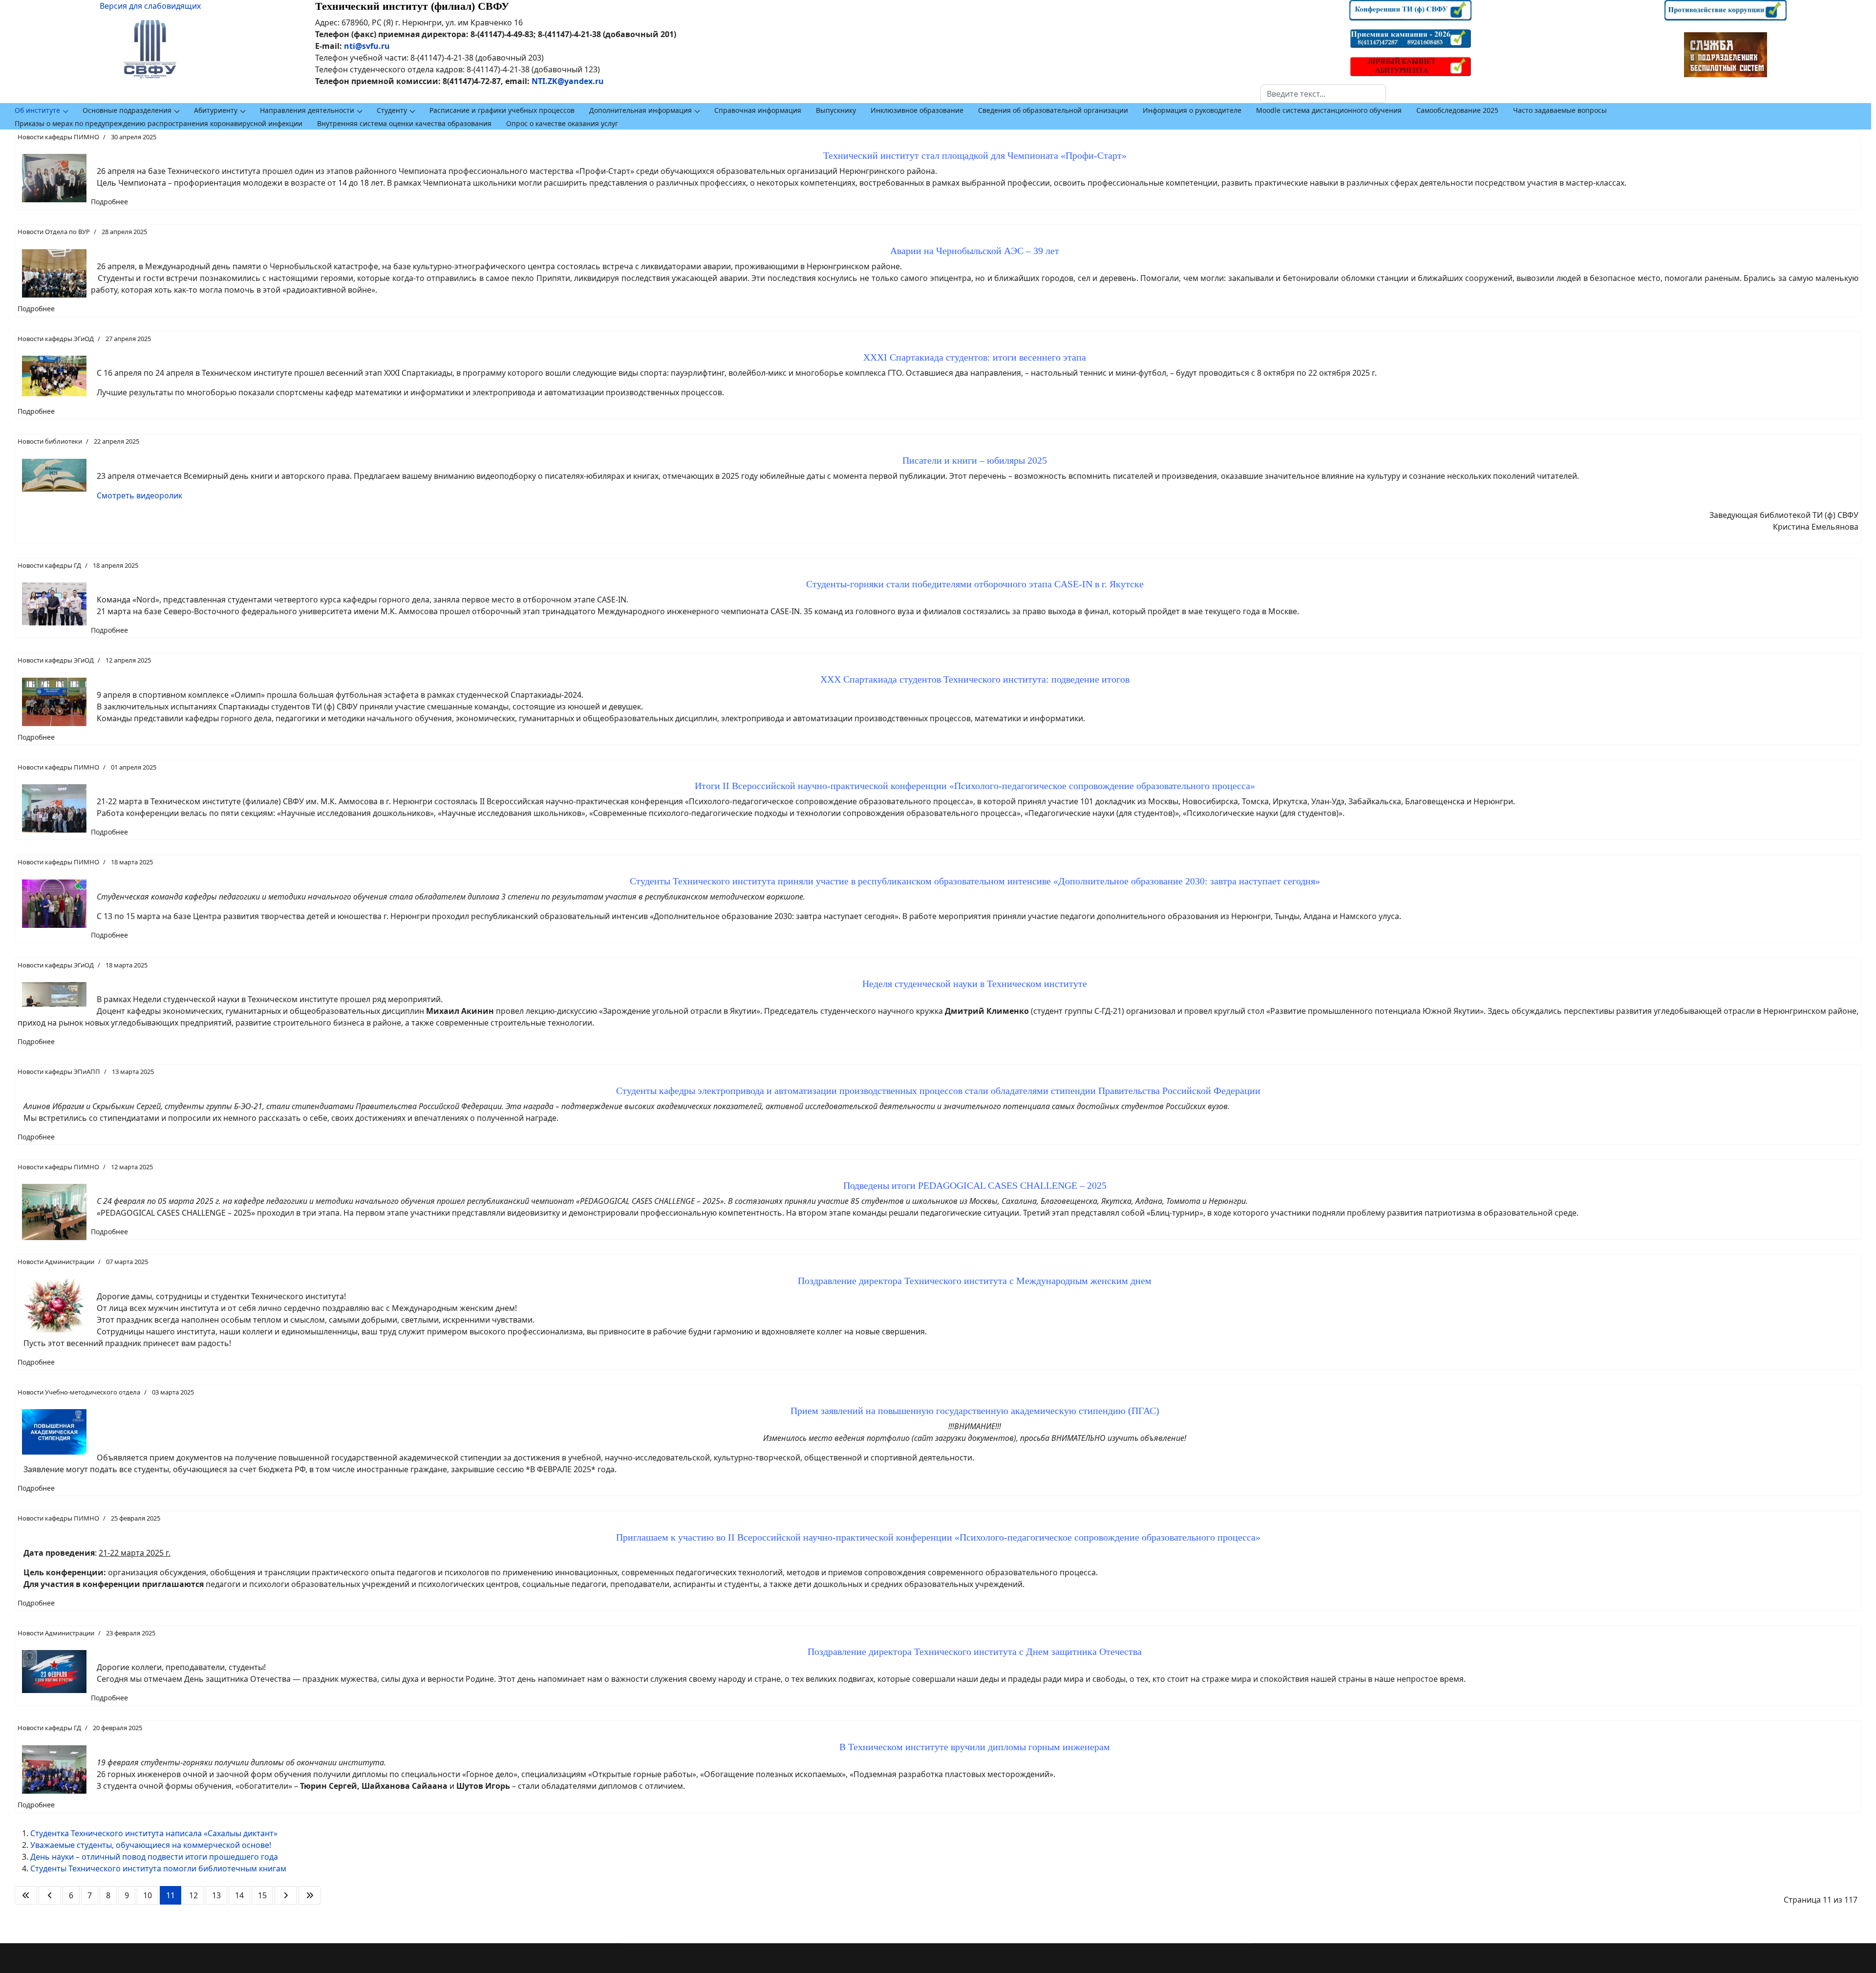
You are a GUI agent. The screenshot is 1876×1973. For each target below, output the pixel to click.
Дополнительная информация (640, 110)
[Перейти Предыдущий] (50, 1895)
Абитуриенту (216, 110)
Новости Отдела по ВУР (54, 232)
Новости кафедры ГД (49, 565)
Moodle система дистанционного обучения (1329, 110)
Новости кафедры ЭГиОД (56, 339)
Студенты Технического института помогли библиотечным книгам (158, 1868)
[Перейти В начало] (26, 1895)
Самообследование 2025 (1457, 110)
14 (239, 1895)
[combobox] (1323, 94)
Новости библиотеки (50, 441)
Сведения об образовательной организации (1053, 110)
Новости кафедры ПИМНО (58, 137)
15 (262, 1895)
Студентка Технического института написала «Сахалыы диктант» (154, 1833)
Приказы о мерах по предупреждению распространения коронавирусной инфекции (159, 123)
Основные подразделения (127, 110)
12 (193, 1895)
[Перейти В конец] (310, 1895)
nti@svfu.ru (367, 46)
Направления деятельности (307, 110)
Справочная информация (758, 110)
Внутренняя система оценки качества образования (404, 123)
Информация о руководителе (1192, 110)
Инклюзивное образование (917, 110)
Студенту (392, 110)
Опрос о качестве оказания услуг (562, 123)
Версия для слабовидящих (150, 6)
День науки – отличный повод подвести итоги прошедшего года (154, 1857)
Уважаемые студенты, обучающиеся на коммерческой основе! (151, 1845)
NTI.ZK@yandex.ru (568, 81)
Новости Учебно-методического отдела (79, 1392)
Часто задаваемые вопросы (1560, 110)
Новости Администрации (56, 1262)
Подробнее (109, 202)
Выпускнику (836, 110)
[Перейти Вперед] (286, 1895)
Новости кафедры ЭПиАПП (59, 1072)
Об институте (37, 110)
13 (216, 1895)
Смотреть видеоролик (139, 495)
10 (148, 1895)
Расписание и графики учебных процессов (502, 110)
